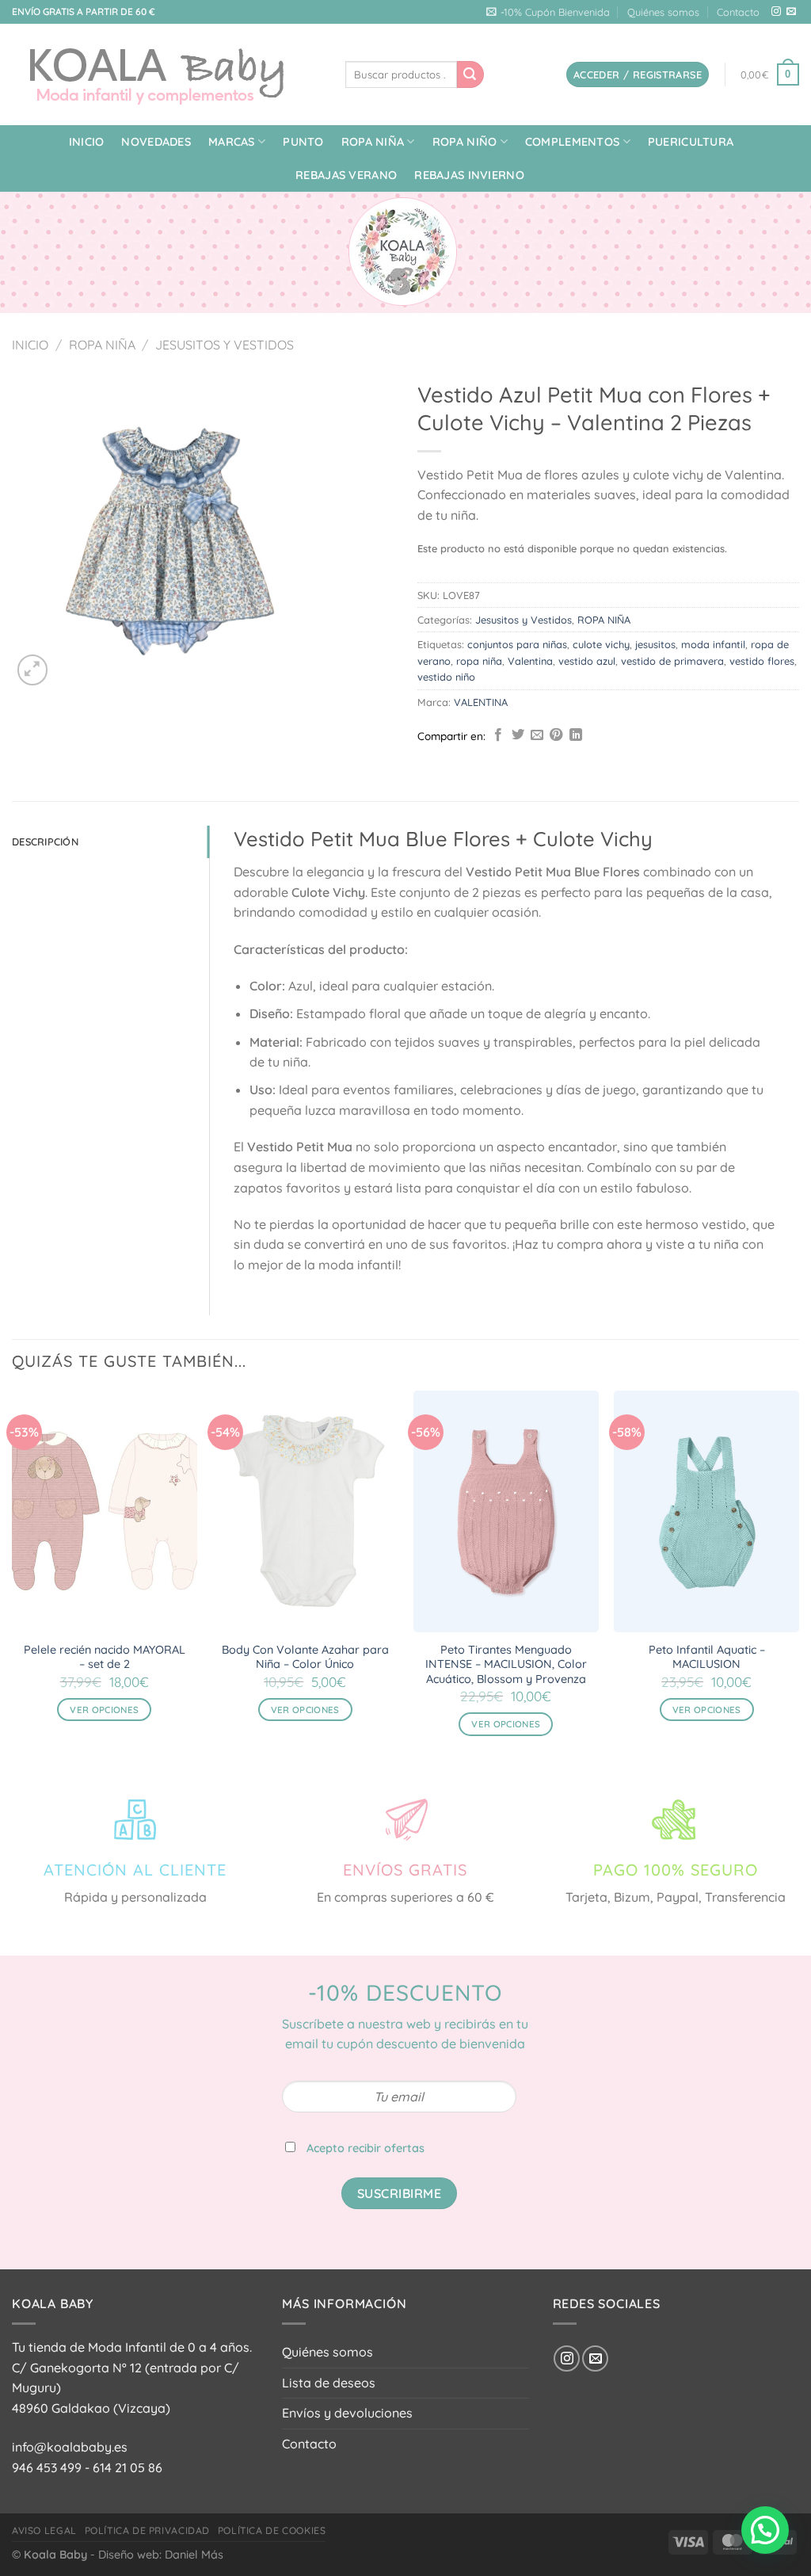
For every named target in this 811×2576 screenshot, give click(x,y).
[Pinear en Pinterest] (556, 735)
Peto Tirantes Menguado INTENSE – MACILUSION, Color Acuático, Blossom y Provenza (506, 1664)
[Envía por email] (537, 735)
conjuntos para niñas (517, 644)
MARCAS (232, 142)
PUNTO (303, 142)
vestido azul (587, 661)
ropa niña (479, 661)
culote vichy (601, 644)
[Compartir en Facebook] (498, 735)
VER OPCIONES (104, 1710)
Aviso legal (44, 2530)
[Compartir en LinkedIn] (576, 735)
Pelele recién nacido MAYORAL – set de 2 (105, 1657)
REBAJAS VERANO (346, 175)
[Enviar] (470, 74)
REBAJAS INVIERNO (469, 175)
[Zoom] (33, 670)
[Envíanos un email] (791, 12)
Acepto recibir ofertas (366, 2148)
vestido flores (762, 661)
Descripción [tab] (45, 841)
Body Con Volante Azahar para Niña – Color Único (305, 1657)
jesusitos (655, 644)
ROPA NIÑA (373, 142)
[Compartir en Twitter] (518, 735)
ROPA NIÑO (465, 142)
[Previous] (13, 1577)
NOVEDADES (156, 142)
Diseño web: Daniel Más (161, 2555)
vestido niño (446, 677)
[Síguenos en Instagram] (776, 12)
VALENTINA (481, 702)
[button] (765, 2530)
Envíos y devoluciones (347, 2413)
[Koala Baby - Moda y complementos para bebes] (167, 74)
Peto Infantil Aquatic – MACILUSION (707, 1657)
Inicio (87, 142)
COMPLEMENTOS (572, 142)
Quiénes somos (663, 12)
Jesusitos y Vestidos (225, 345)
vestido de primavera (672, 661)
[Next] (798, 1577)
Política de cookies (272, 2530)
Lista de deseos (329, 2383)
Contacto (738, 12)
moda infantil (713, 644)
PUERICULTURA (691, 142)
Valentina (530, 661)
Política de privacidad (147, 2530)
